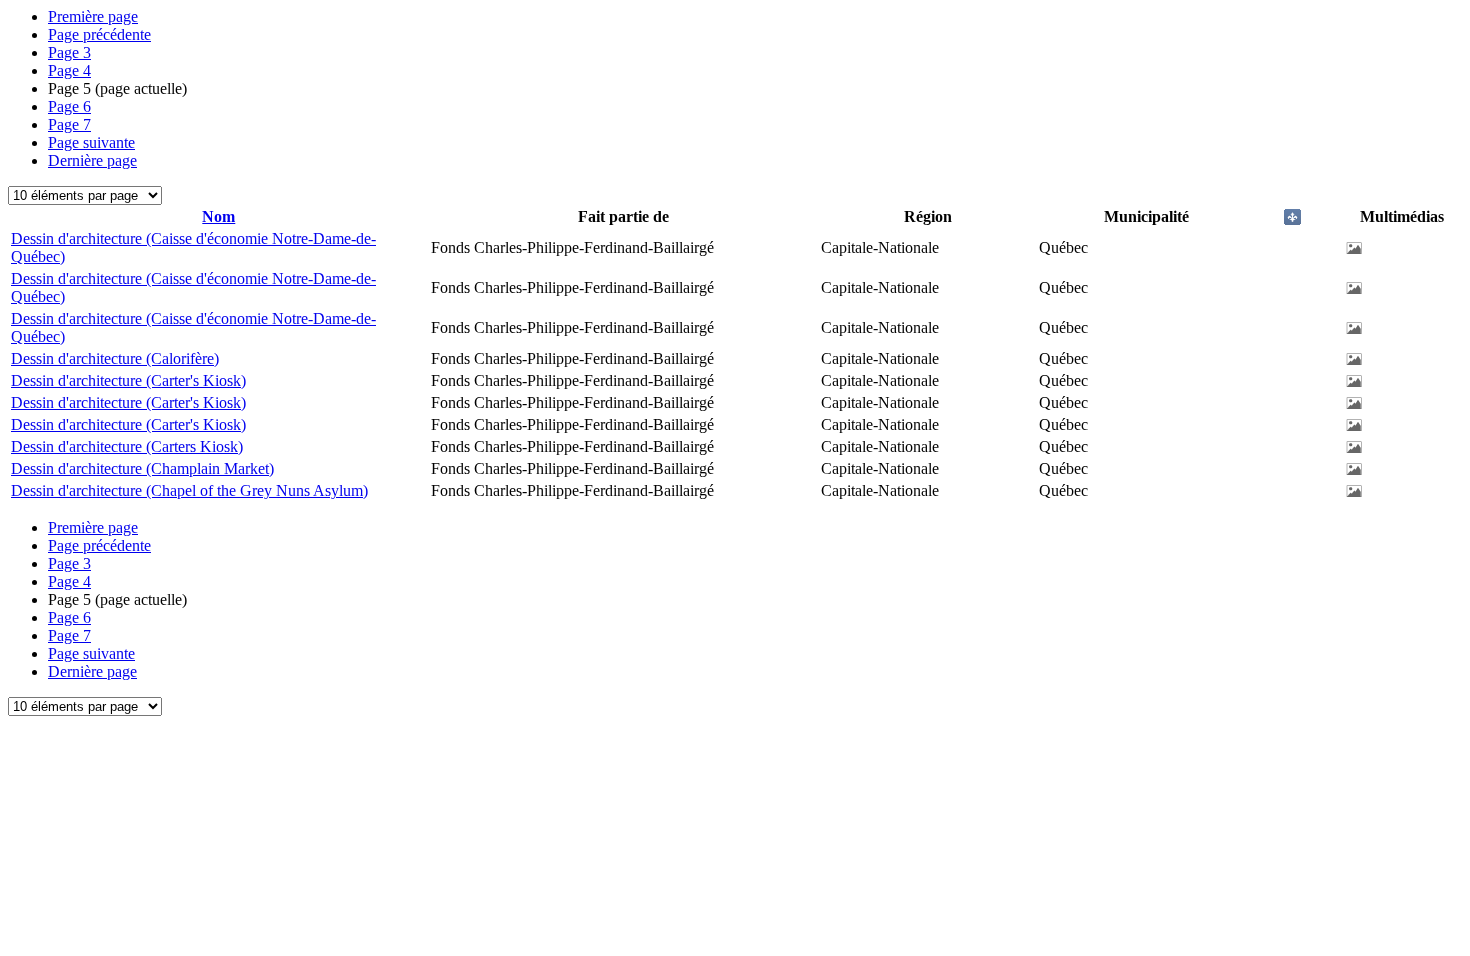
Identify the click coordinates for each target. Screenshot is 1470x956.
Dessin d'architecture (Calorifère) (115, 358)
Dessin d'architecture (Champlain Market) (142, 468)
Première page (93, 16)
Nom (218, 216)
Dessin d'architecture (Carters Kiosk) (127, 446)
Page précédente (99, 34)
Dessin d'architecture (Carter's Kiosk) (128, 380)
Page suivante (91, 142)
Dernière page (92, 160)
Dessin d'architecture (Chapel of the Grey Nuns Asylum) (189, 490)
